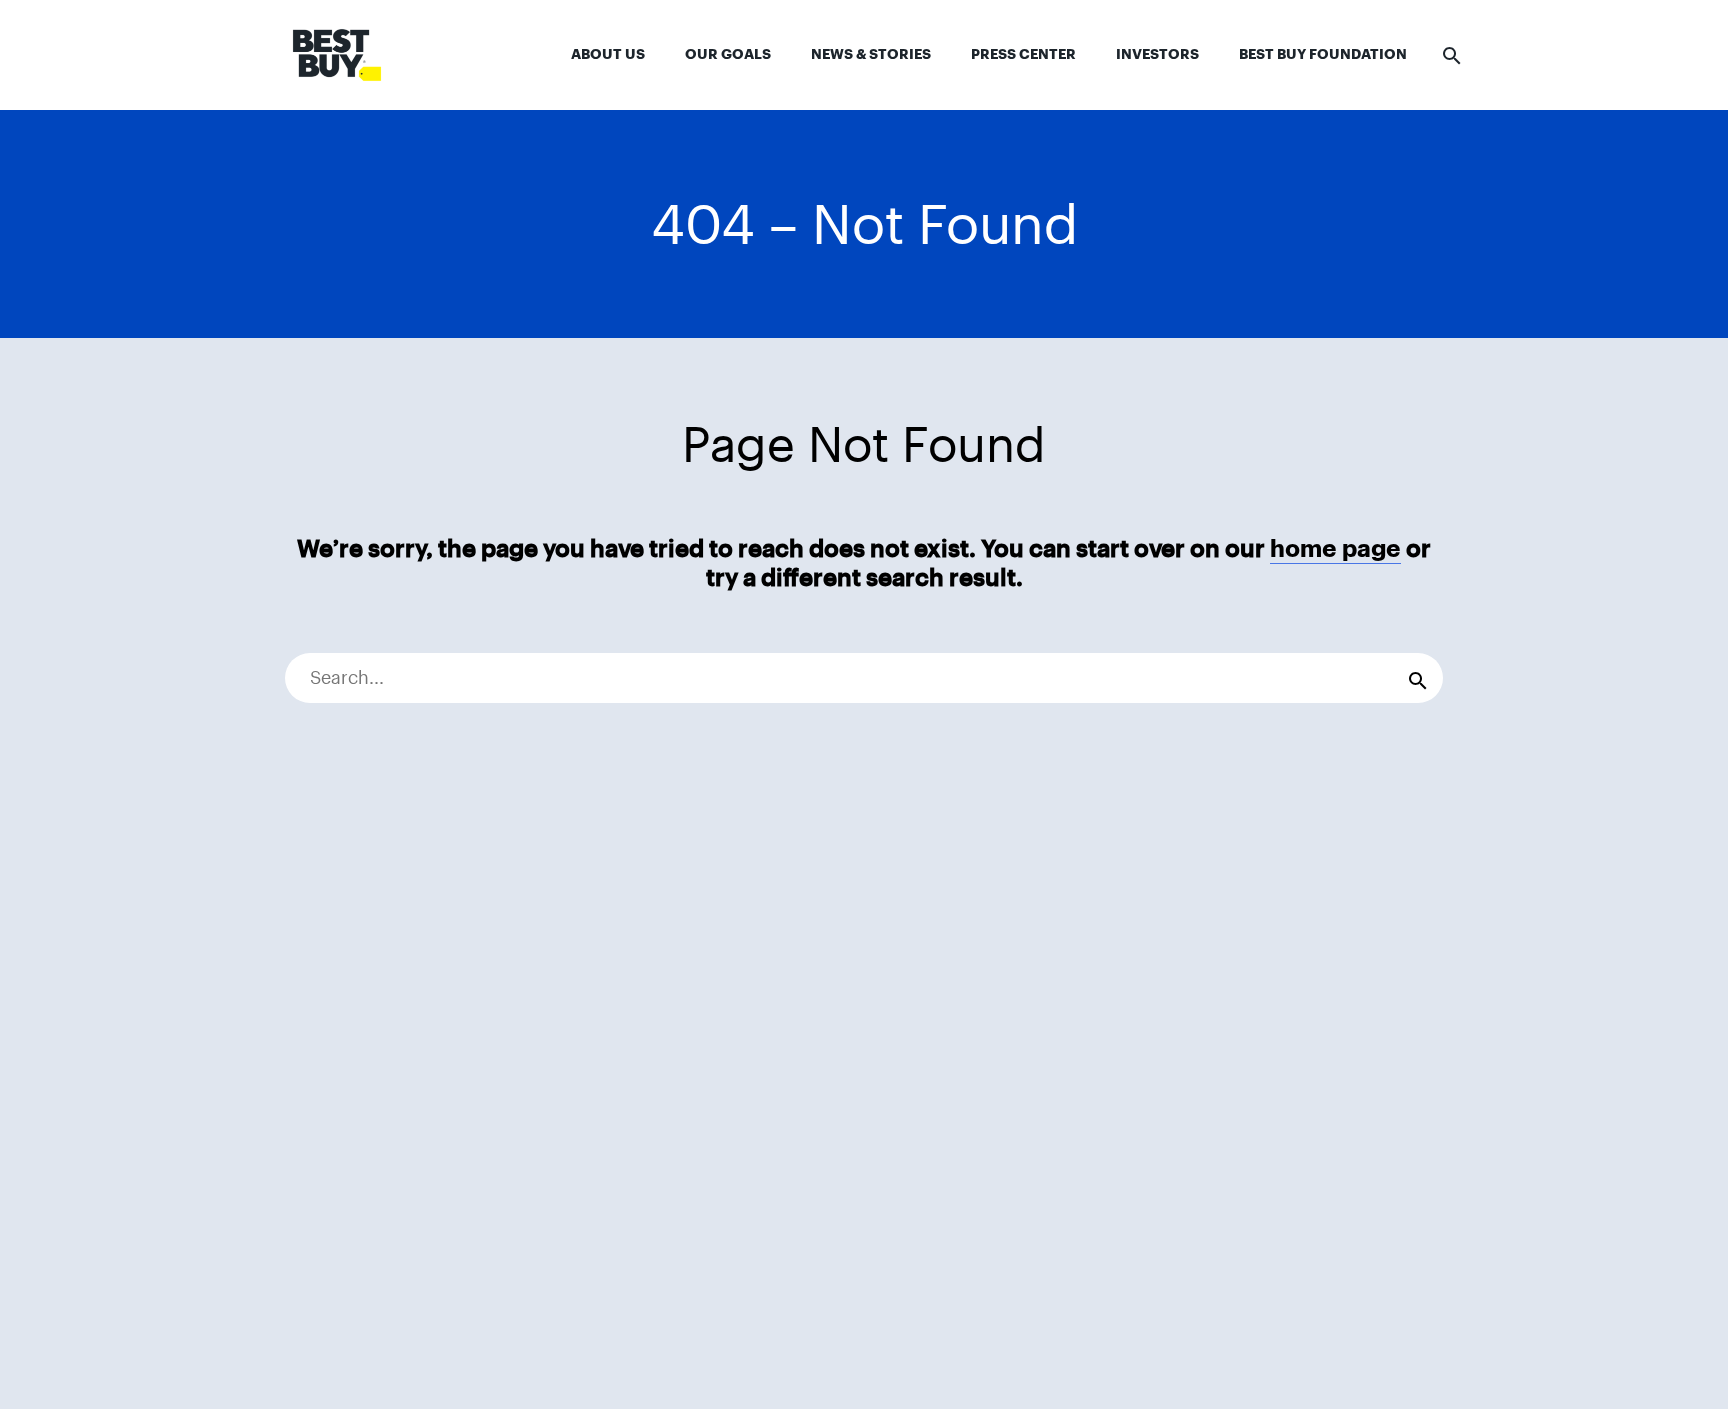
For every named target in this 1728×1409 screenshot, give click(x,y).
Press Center (1023, 54)
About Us (608, 54)
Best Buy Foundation (1323, 54)
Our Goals (728, 54)
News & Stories (871, 54)
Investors (1157, 54)
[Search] (1418, 678)
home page (1335, 548)
